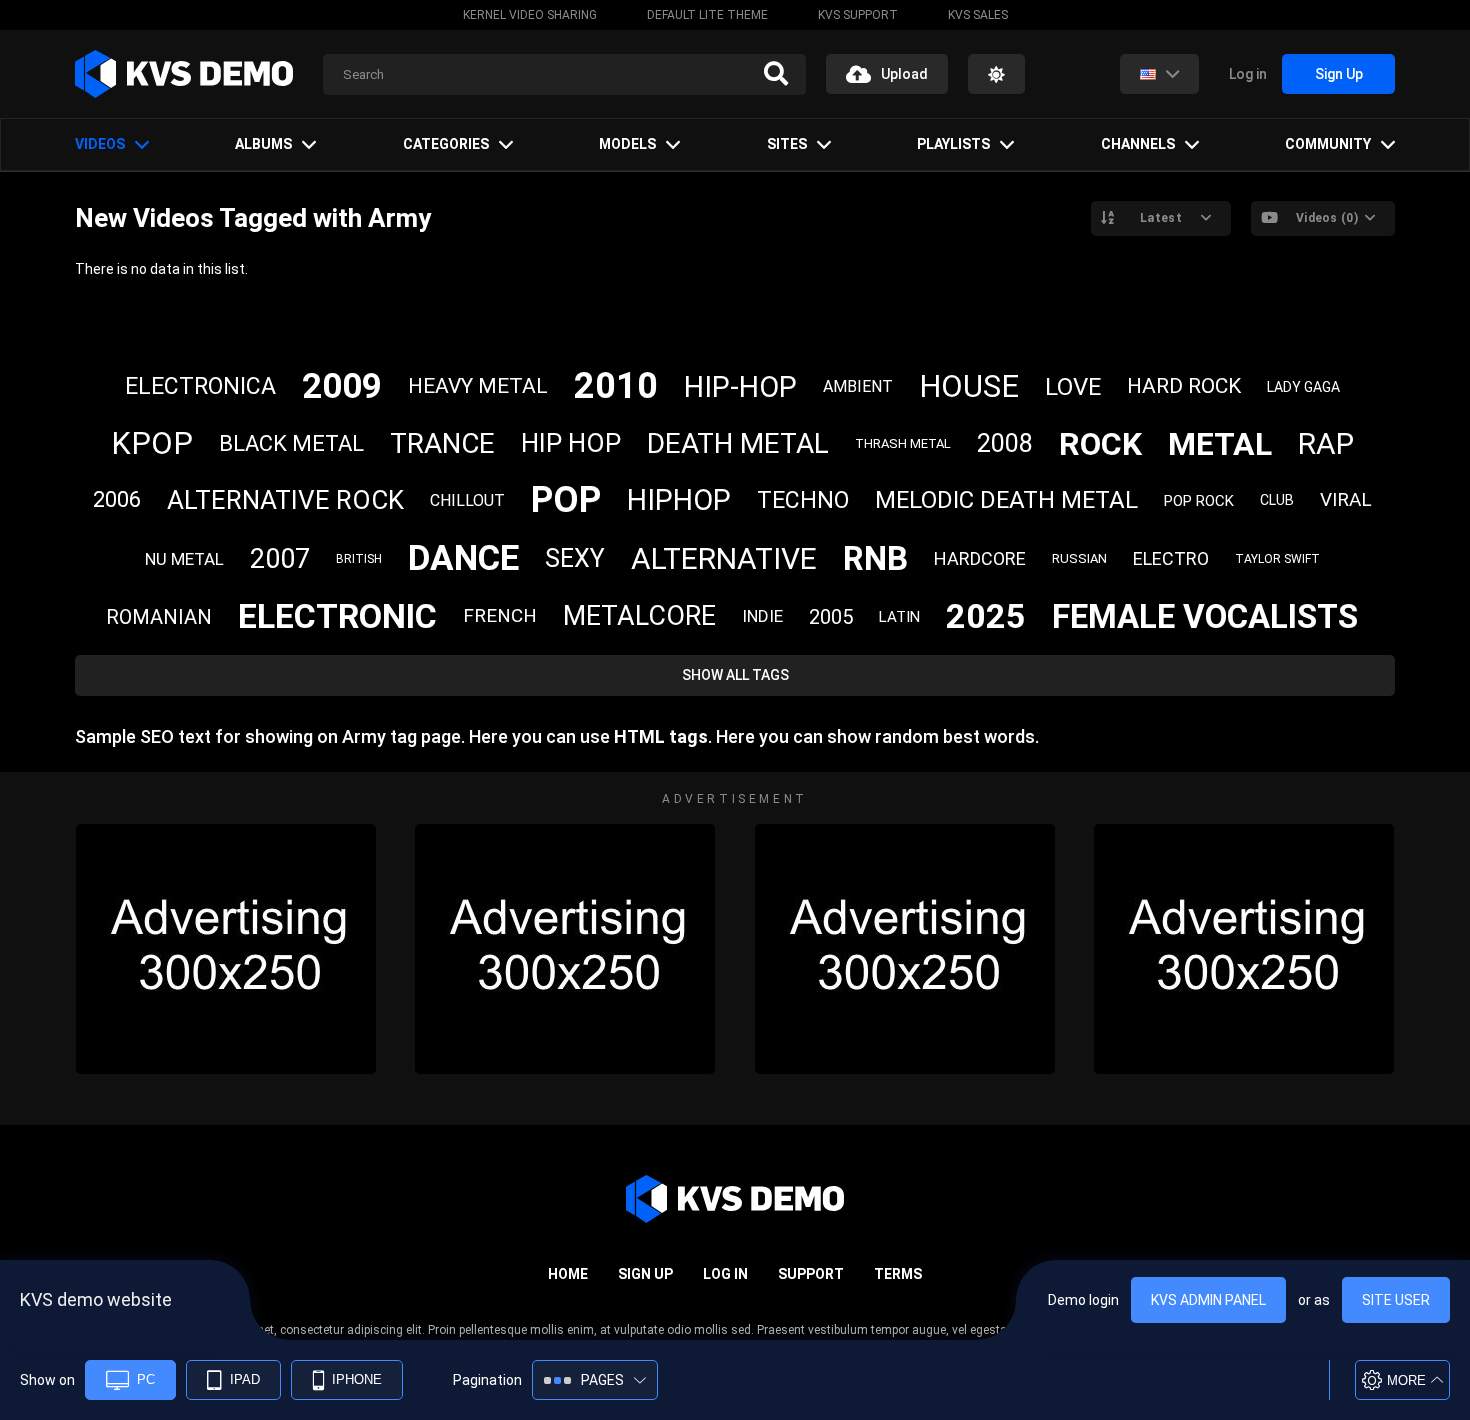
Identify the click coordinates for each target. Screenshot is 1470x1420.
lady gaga (1303, 387)
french (500, 615)
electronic (337, 616)
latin (899, 617)
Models (627, 144)
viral (1346, 499)
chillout (467, 500)
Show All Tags (735, 675)
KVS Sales (978, 15)
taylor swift (1277, 559)
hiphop (679, 500)
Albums (263, 144)
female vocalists (1205, 616)
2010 (616, 386)
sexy (575, 558)
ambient (858, 386)
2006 (117, 499)
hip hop (571, 443)
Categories (446, 144)
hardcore (980, 558)
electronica (200, 386)
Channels (1138, 144)
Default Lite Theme (707, 15)
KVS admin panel (1208, 1300)
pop (566, 500)
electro (1171, 558)
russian (1079, 558)
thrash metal (903, 443)
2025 (986, 616)
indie (762, 616)
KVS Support (858, 15)
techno (803, 500)
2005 (831, 617)
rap (1326, 443)
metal (1220, 444)
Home (568, 1274)
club (1277, 500)
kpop (152, 443)
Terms (898, 1274)
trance (442, 443)
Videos (100, 144)
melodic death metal (1006, 500)
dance (463, 558)
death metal (738, 443)
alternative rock (285, 500)
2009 (342, 386)
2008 (1005, 443)
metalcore (639, 616)
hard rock (1184, 386)
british (359, 559)
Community (1328, 144)
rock (1100, 444)
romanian (159, 617)
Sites (787, 144)
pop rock (1199, 501)
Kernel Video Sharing (530, 15)
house (969, 386)
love (1073, 387)
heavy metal (478, 386)
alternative (724, 558)
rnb (875, 558)
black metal (291, 443)
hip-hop (740, 387)
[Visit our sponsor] (226, 949)
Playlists (953, 144)
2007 (280, 559)
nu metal (184, 559)
